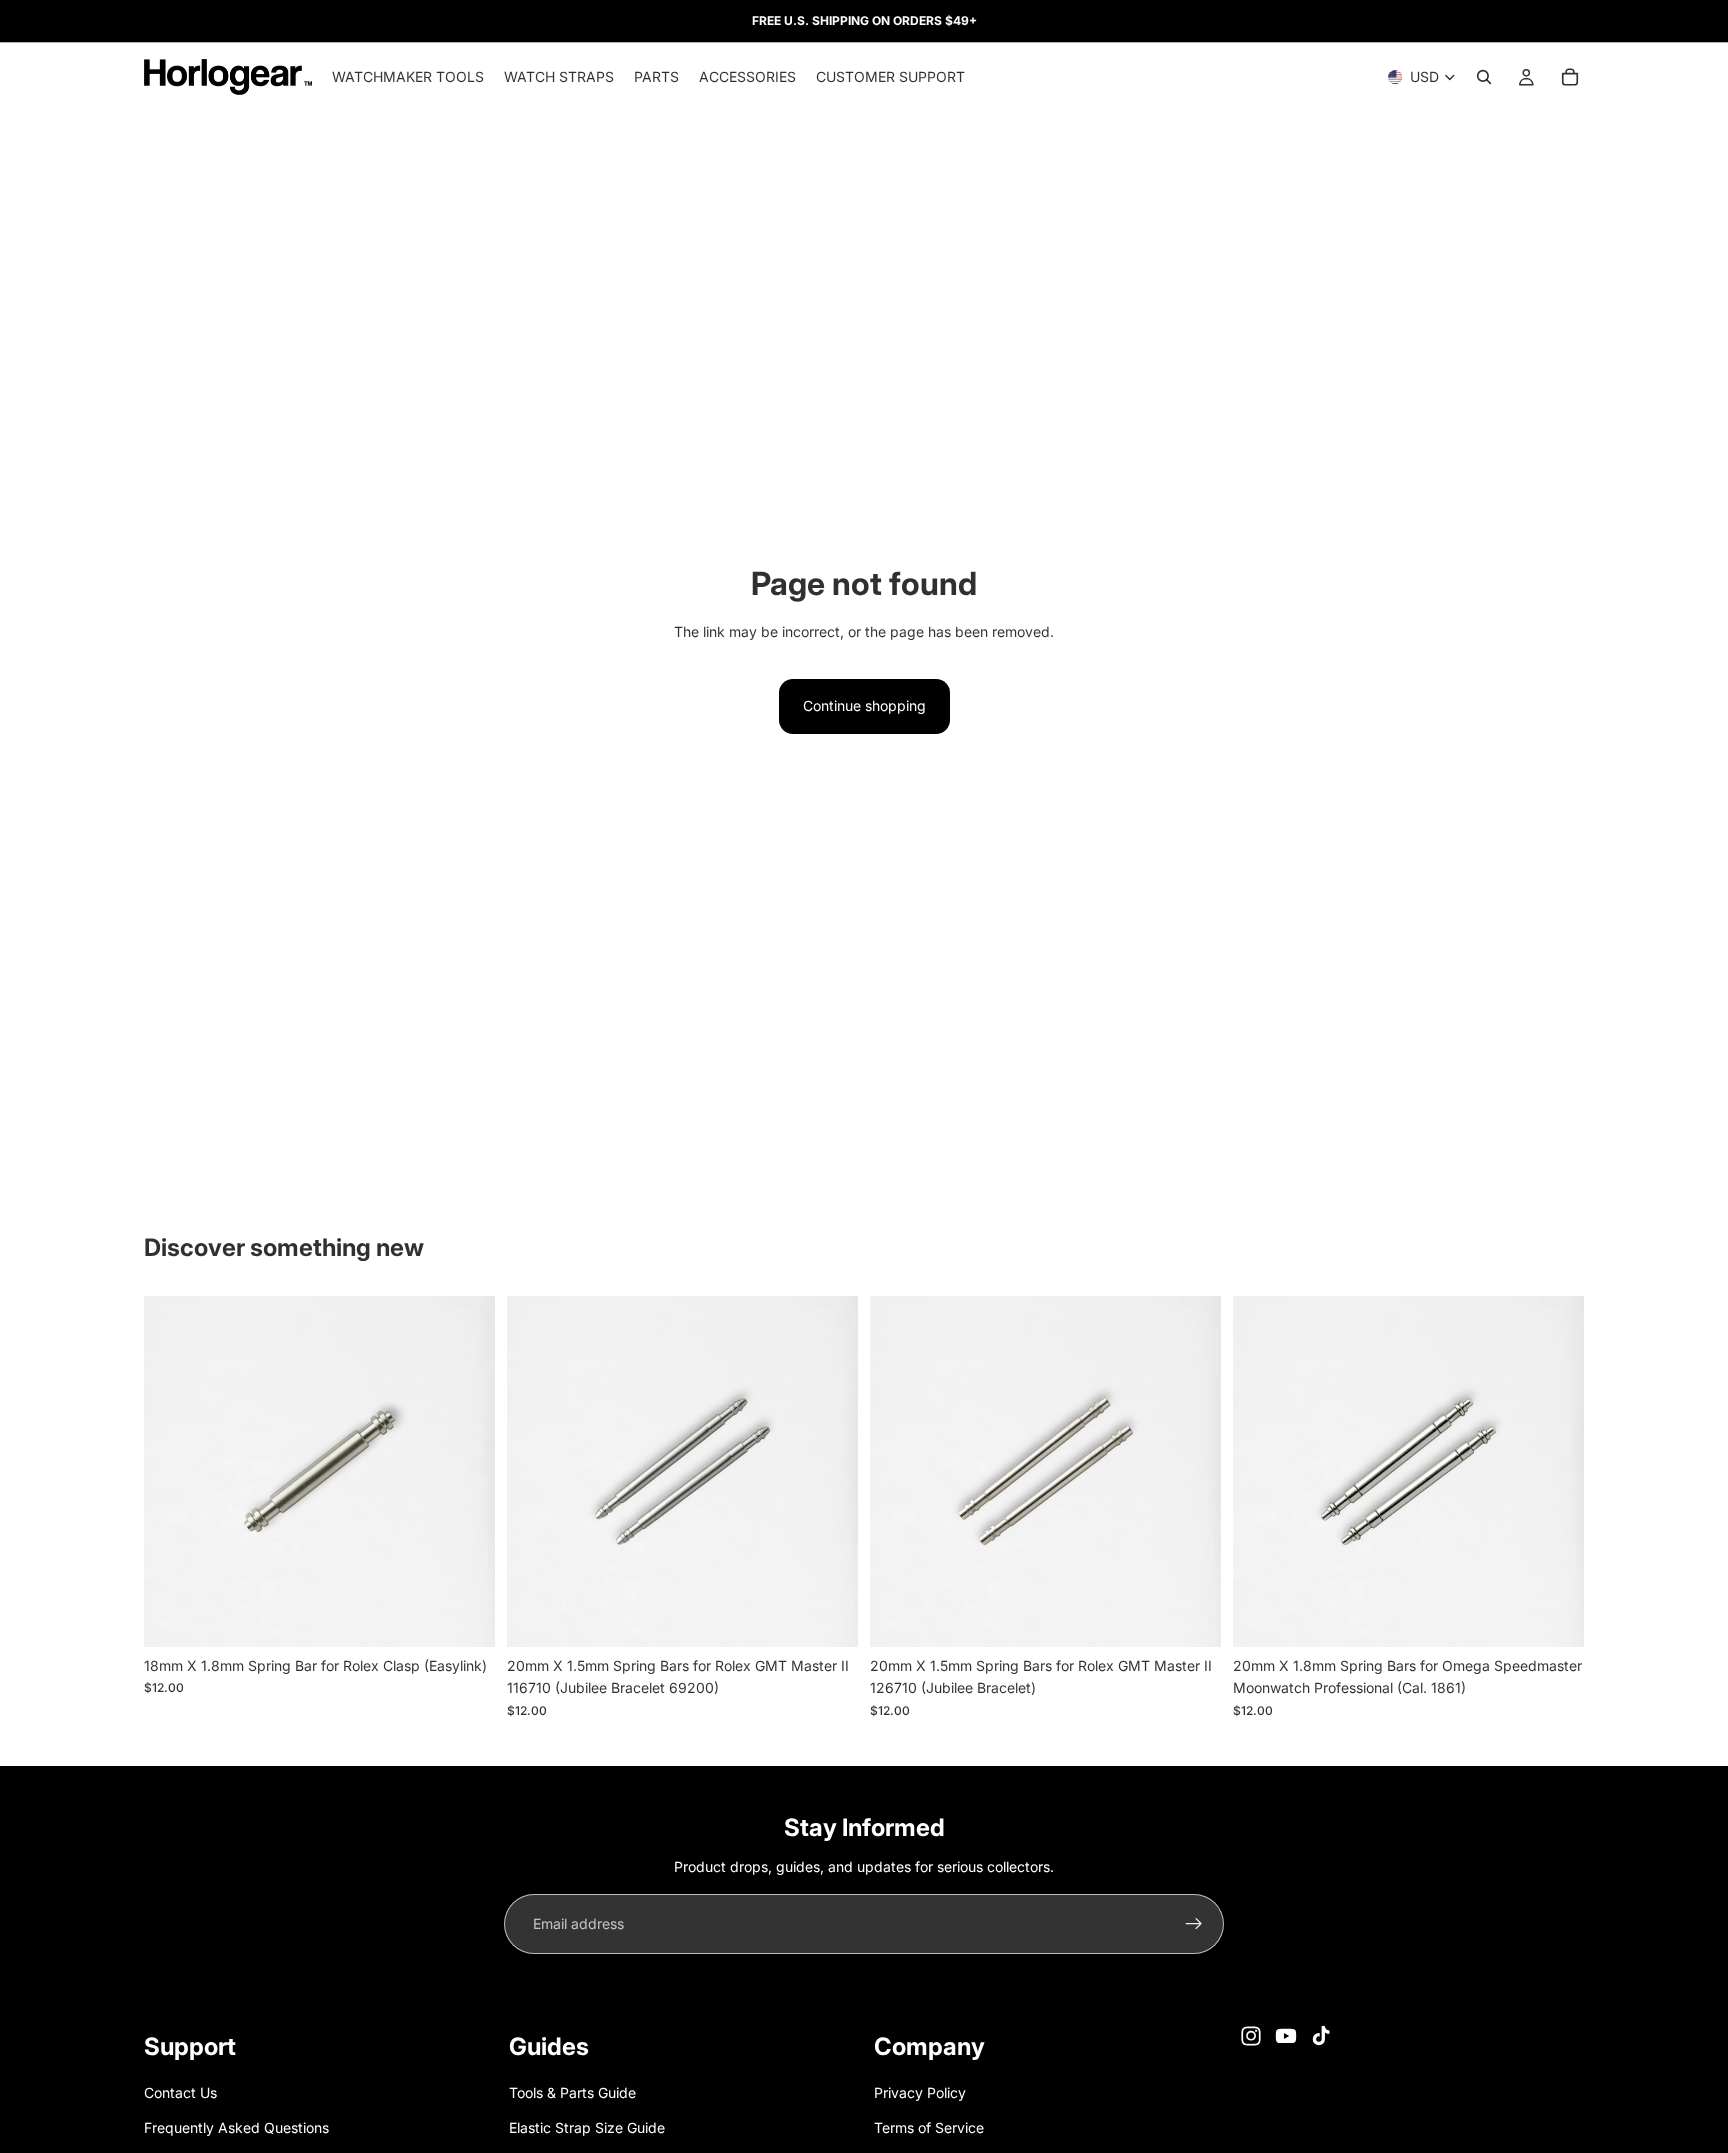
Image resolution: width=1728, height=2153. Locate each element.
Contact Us (180, 2093)
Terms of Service (929, 2127)
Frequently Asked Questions (236, 2127)
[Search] (1484, 77)
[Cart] (1570, 77)
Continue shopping (864, 705)
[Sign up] (1194, 1924)
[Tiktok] (1321, 2036)
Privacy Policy (920, 2093)
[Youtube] (1286, 2036)
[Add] (464, 1616)
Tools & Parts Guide (572, 2093)
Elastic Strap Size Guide (587, 2127)
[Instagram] (1251, 2036)
